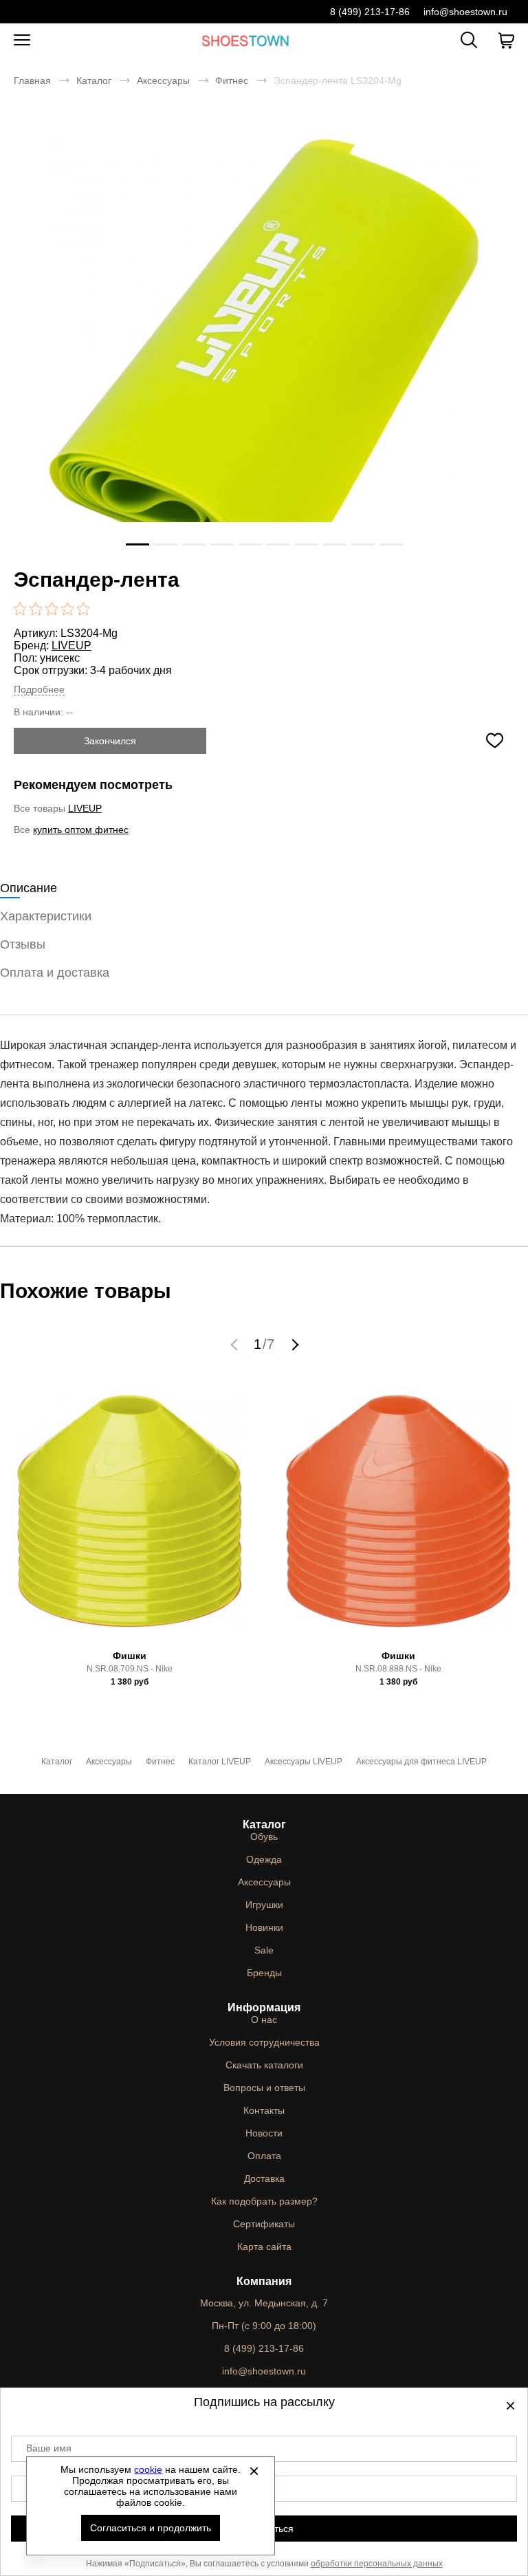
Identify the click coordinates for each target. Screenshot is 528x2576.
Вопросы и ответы (264, 2088)
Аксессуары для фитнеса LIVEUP (421, 1762)
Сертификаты (264, 2224)
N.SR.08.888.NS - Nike (398, 1669)
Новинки (264, 1927)
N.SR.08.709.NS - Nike (130, 1669)
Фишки (130, 1656)
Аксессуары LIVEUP (304, 1762)
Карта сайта (264, 2247)
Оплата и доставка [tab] (55, 973)
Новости (264, 2133)
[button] (236, 1344)
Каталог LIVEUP (220, 1762)
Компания (264, 2281)
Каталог (94, 80)
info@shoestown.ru (465, 12)
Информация (264, 2007)
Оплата (264, 2156)
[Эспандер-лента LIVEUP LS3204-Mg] (264, 362)
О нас (264, 2020)
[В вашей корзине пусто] (506, 41)
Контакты (264, 2110)
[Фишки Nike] (130, 1516)
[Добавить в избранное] (494, 741)
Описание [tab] (29, 888)
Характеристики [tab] (46, 916)
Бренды (264, 1973)
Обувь (264, 1837)
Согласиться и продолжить (151, 2528)
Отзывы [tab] (23, 944)
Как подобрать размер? (264, 2201)
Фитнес (232, 80)
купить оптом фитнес (81, 830)
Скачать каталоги (264, 2065)
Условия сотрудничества (264, 2042)
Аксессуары (163, 80)
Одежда (264, 1859)
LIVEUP (71, 646)
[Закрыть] (254, 2471)
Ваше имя (49, 2448)
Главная (32, 80)
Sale (264, 1950)
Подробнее (39, 689)
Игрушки (264, 1905)
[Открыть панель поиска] (469, 40)
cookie (148, 2469)
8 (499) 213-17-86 (370, 12)
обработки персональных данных (377, 2564)
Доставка (264, 2178)
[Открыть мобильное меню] (22, 41)
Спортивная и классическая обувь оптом (245, 40)
